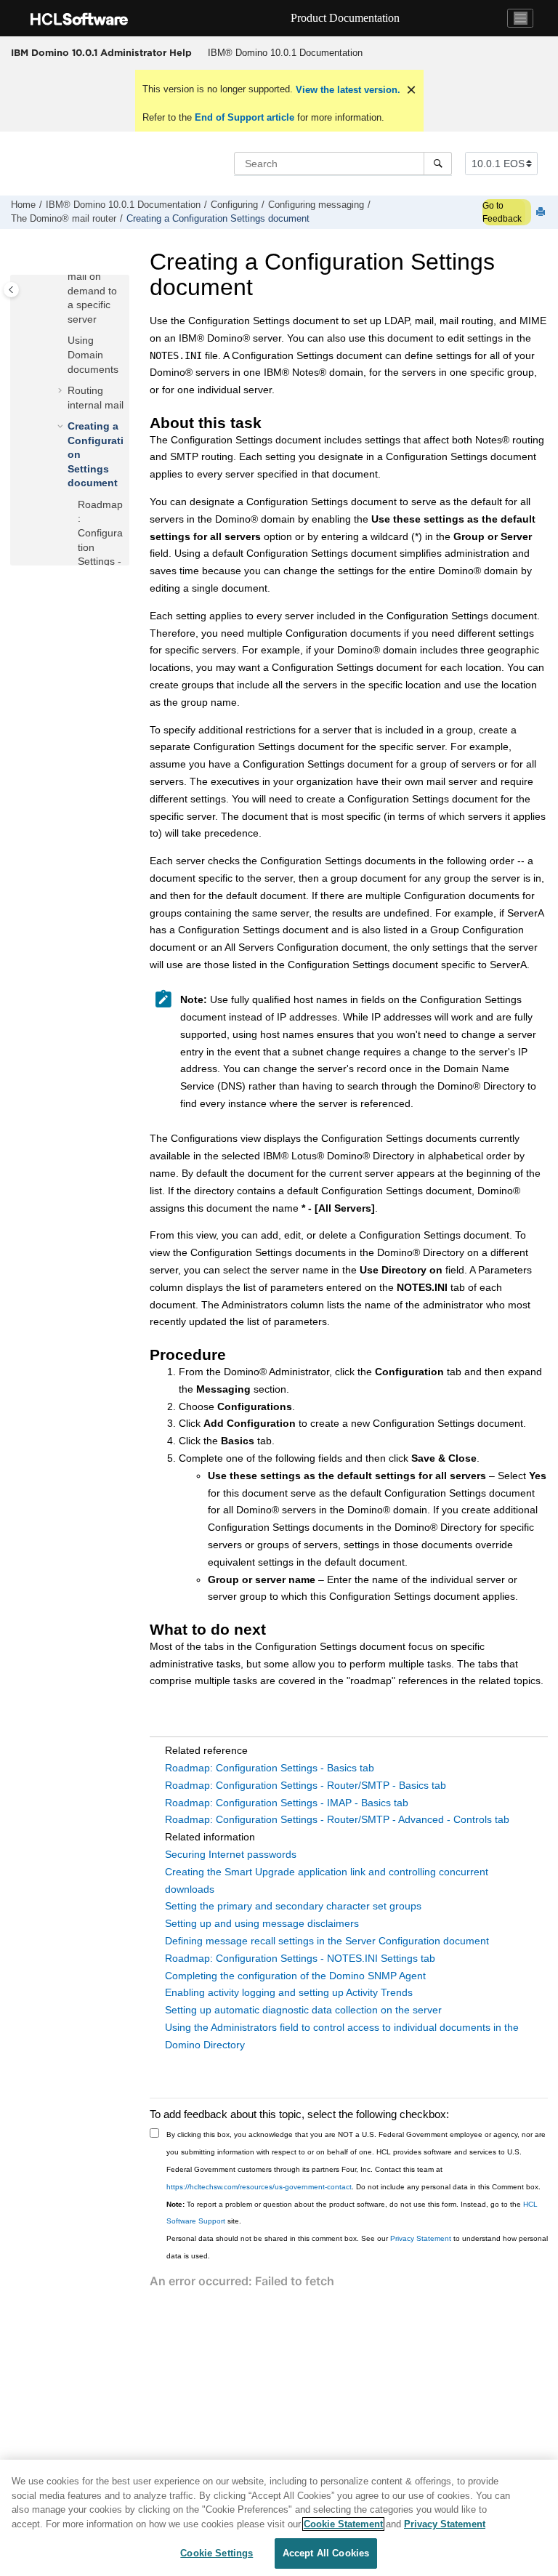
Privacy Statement (421, 2238)
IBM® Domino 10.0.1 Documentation (285, 53)
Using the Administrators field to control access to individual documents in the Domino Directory (342, 2036)
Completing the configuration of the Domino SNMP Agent (295, 1976)
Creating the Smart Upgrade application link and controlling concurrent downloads (327, 1880)
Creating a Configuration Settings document (218, 219)
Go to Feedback (502, 212)
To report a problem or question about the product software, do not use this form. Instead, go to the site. (352, 2213)
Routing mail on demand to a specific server (92, 291)
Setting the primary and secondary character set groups (293, 1906)
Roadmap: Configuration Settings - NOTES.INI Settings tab (300, 1958)
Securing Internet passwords (231, 1854)
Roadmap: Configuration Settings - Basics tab (270, 1768)
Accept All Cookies (326, 2553)
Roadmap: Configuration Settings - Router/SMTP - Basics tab (306, 1785)
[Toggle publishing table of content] (11, 290)
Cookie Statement (343, 2524)
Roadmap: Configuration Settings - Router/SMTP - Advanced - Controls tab (337, 1819)
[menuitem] (285, 53)
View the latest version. (347, 90)
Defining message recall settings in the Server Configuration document (327, 1941)
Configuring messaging (316, 205)
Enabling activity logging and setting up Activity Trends (289, 1992)
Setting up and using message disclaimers (262, 1923)
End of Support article (244, 117)
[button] (62, 341)
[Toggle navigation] (520, 18)
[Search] (438, 164)
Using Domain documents (93, 354)
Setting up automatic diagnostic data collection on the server (303, 2010)
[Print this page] (542, 213)
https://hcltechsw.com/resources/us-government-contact (259, 2187)
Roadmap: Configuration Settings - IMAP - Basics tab (287, 1803)
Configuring (234, 205)
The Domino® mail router (64, 219)
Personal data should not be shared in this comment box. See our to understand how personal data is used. (357, 2247)
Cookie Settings (217, 2553)
